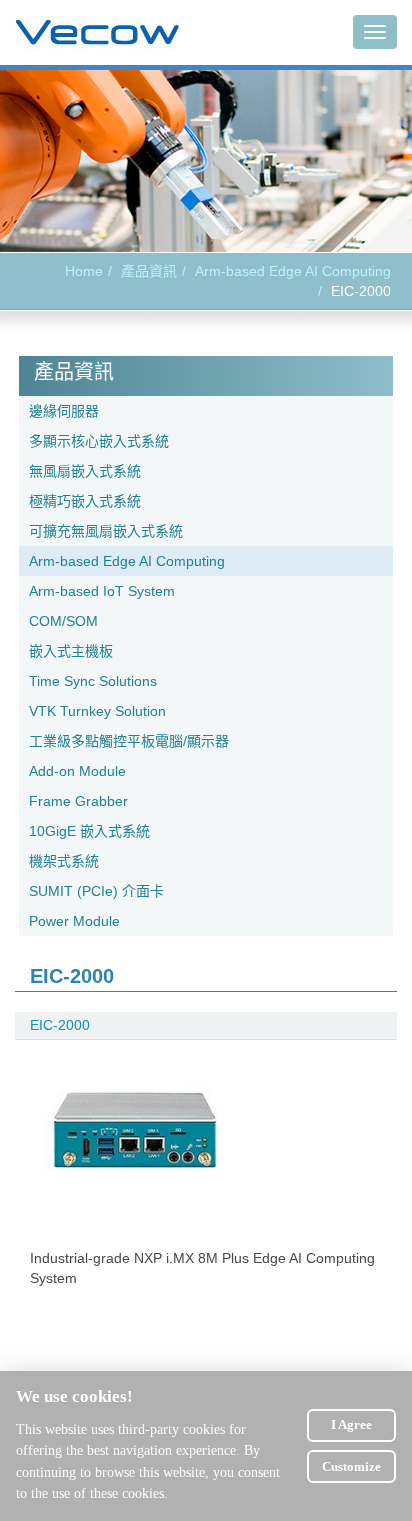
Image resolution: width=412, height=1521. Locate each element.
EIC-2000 (60, 1025)
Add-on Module (77, 771)
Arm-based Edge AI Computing (293, 271)
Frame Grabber (78, 801)
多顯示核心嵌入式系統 (99, 441)
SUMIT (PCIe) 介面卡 (96, 891)
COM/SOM (63, 621)
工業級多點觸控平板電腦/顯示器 (129, 741)
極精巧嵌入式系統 (85, 501)
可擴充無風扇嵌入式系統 (106, 531)
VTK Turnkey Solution (97, 711)
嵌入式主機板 (71, 651)
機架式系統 (64, 861)
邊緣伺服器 (64, 411)
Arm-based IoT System (102, 591)
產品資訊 (149, 271)
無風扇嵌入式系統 (85, 471)
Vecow (97, 33)
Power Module (74, 921)
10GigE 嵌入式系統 (89, 831)
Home (84, 271)
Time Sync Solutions (93, 681)
